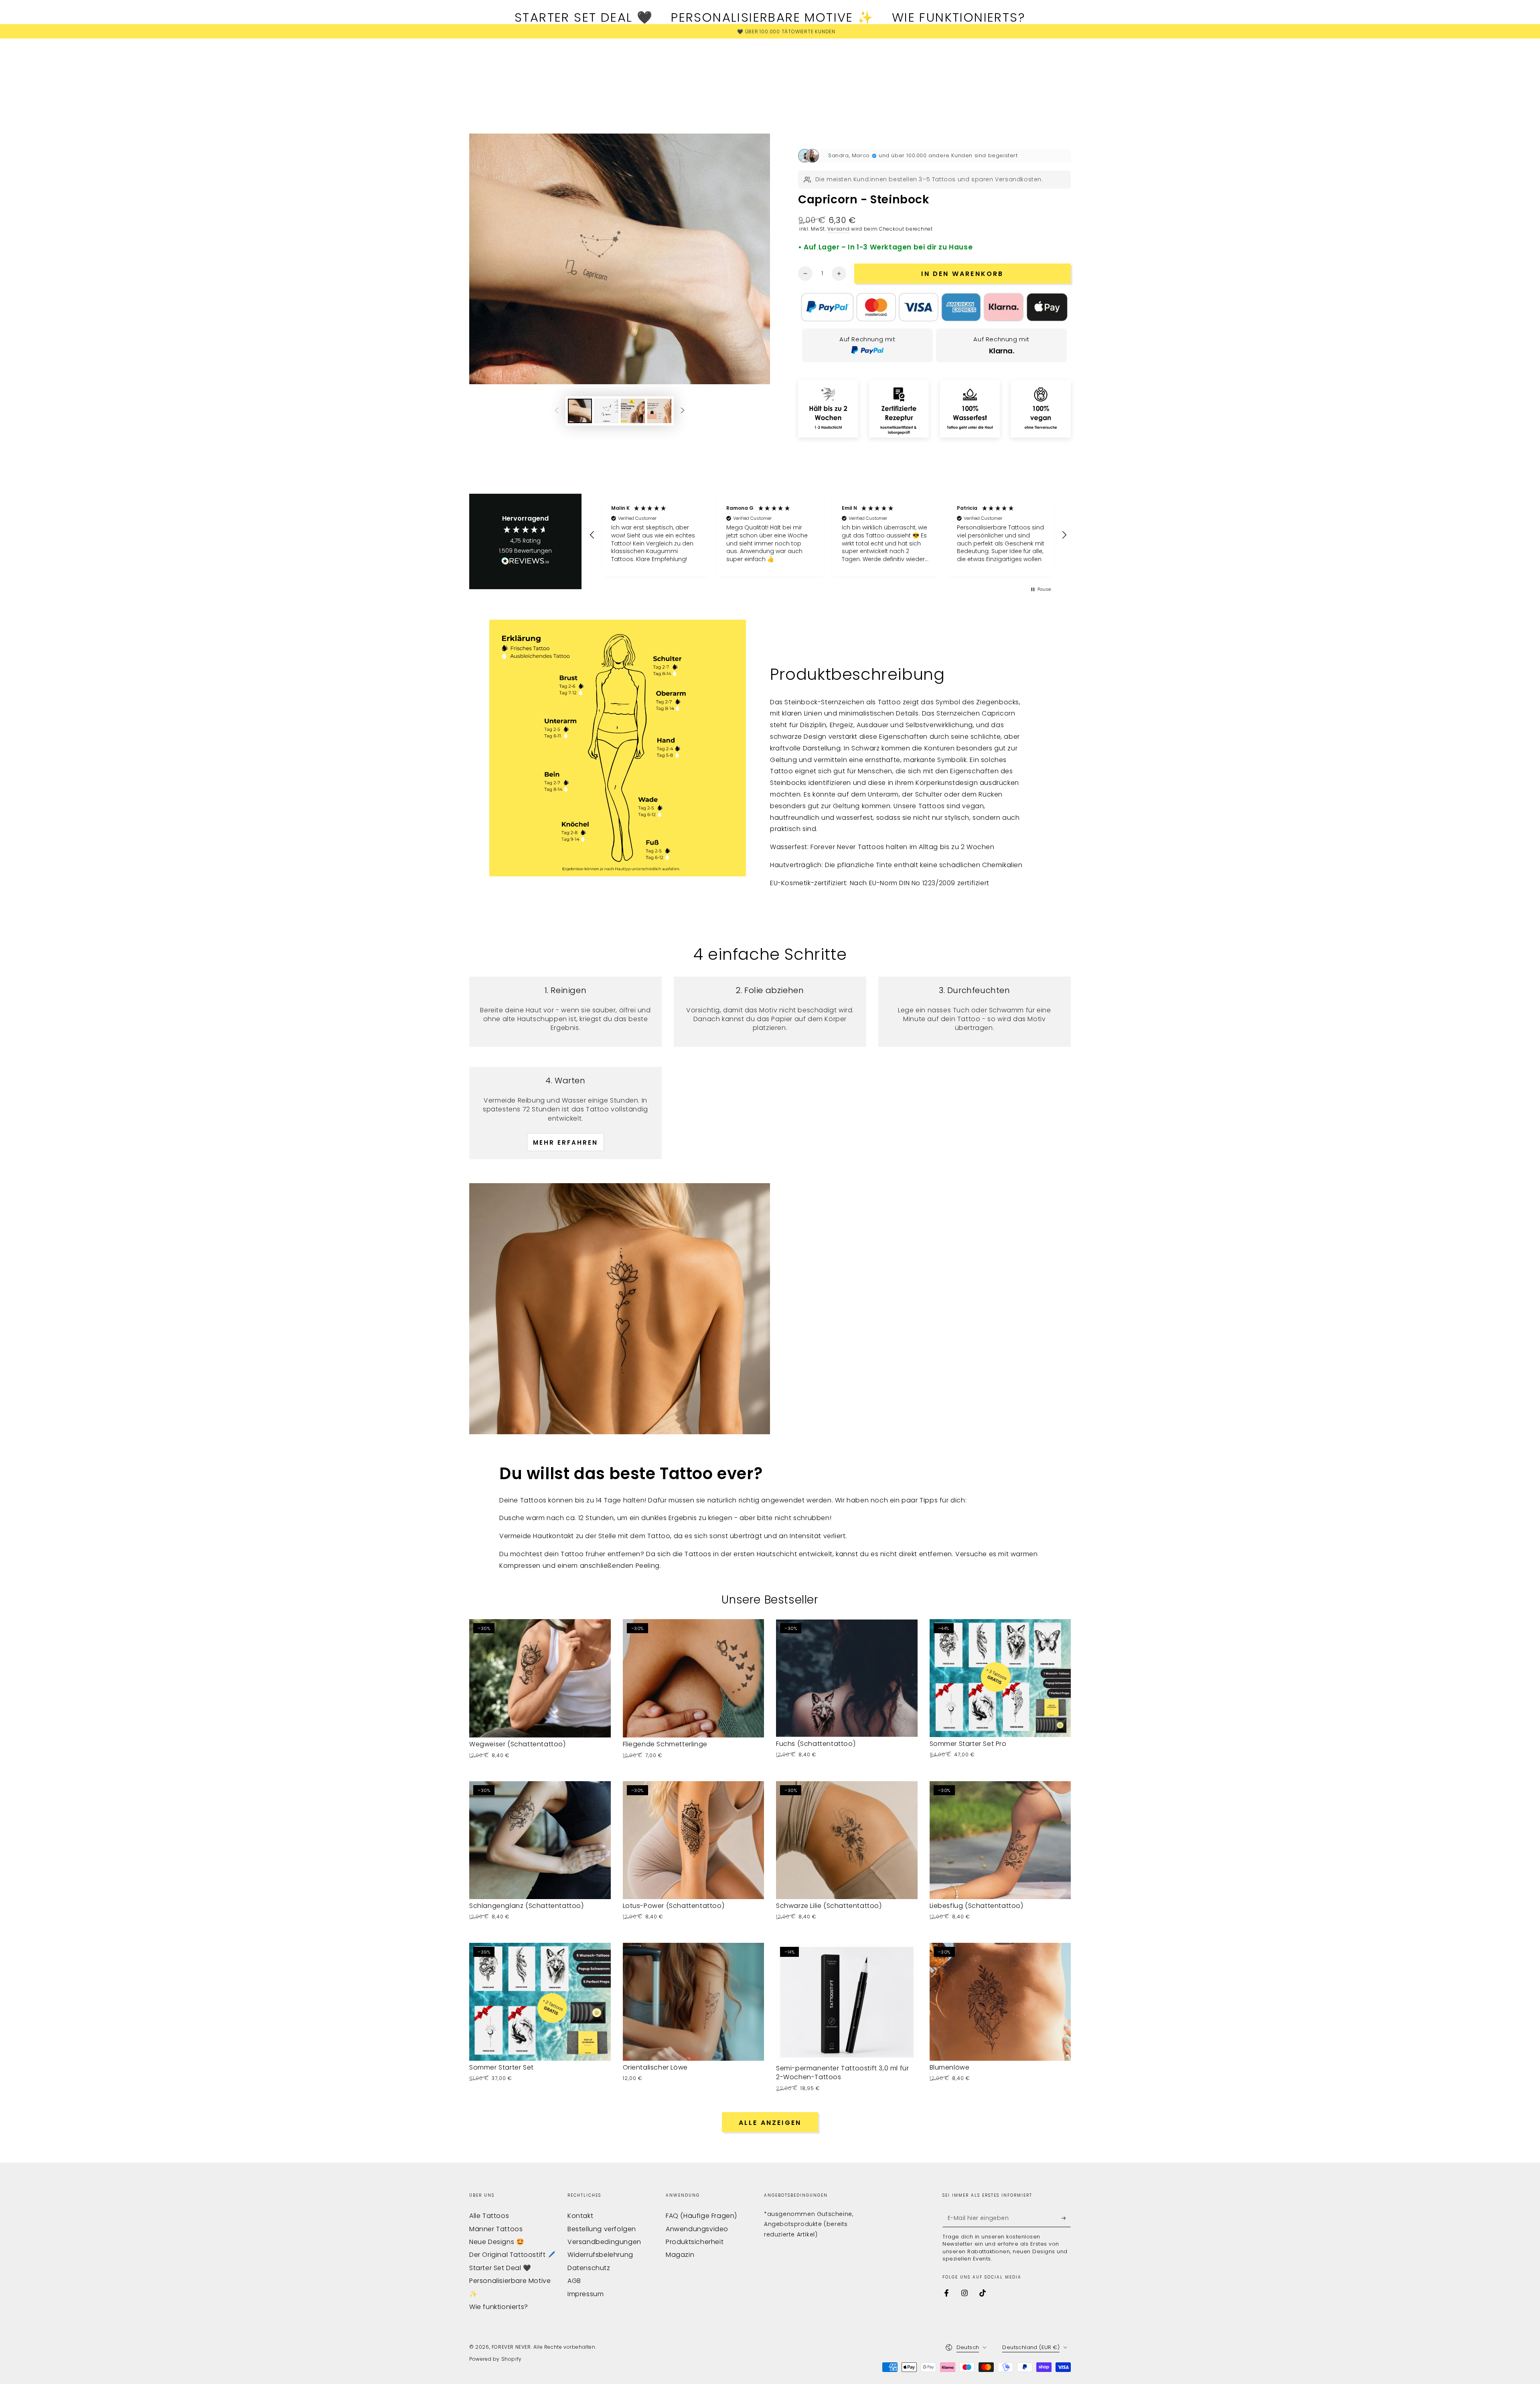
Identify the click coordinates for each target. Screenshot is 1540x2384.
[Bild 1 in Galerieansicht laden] (580, 411)
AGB (574, 2281)
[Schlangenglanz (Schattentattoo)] (540, 1840)
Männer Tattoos (496, 2229)
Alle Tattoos (489, 2216)
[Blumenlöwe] (1000, 2002)
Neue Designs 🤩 (497, 2242)
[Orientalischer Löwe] (694, 2002)
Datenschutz (589, 2268)
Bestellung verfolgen (602, 2229)
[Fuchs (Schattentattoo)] (847, 1678)
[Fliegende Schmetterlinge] (694, 1678)
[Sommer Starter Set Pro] (1000, 1678)
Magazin (680, 2255)
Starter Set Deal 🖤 (500, 2268)
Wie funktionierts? (499, 2307)
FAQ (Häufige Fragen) (701, 2216)
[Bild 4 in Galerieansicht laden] (659, 411)
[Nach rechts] (683, 411)
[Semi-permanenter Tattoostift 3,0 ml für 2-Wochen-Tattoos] (847, 2002)
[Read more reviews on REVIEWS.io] (525, 563)
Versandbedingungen (604, 2242)
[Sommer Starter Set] (540, 2002)
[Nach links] (557, 411)
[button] (592, 535)
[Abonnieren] (1066, 2218)
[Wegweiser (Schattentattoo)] (540, 1678)
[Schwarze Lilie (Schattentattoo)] (847, 1840)
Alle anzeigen (770, 2123)
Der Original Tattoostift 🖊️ (513, 2255)
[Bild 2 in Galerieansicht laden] (606, 411)
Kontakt (580, 2216)
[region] (828, 535)
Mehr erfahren (565, 1142)
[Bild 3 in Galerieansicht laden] (633, 411)
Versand (838, 229)
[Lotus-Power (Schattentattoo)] (694, 1840)
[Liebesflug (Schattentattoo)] (1000, 1840)
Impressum (586, 2294)
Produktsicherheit (695, 2242)
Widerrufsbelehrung (600, 2255)
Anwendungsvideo (697, 2229)
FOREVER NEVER (511, 2347)
